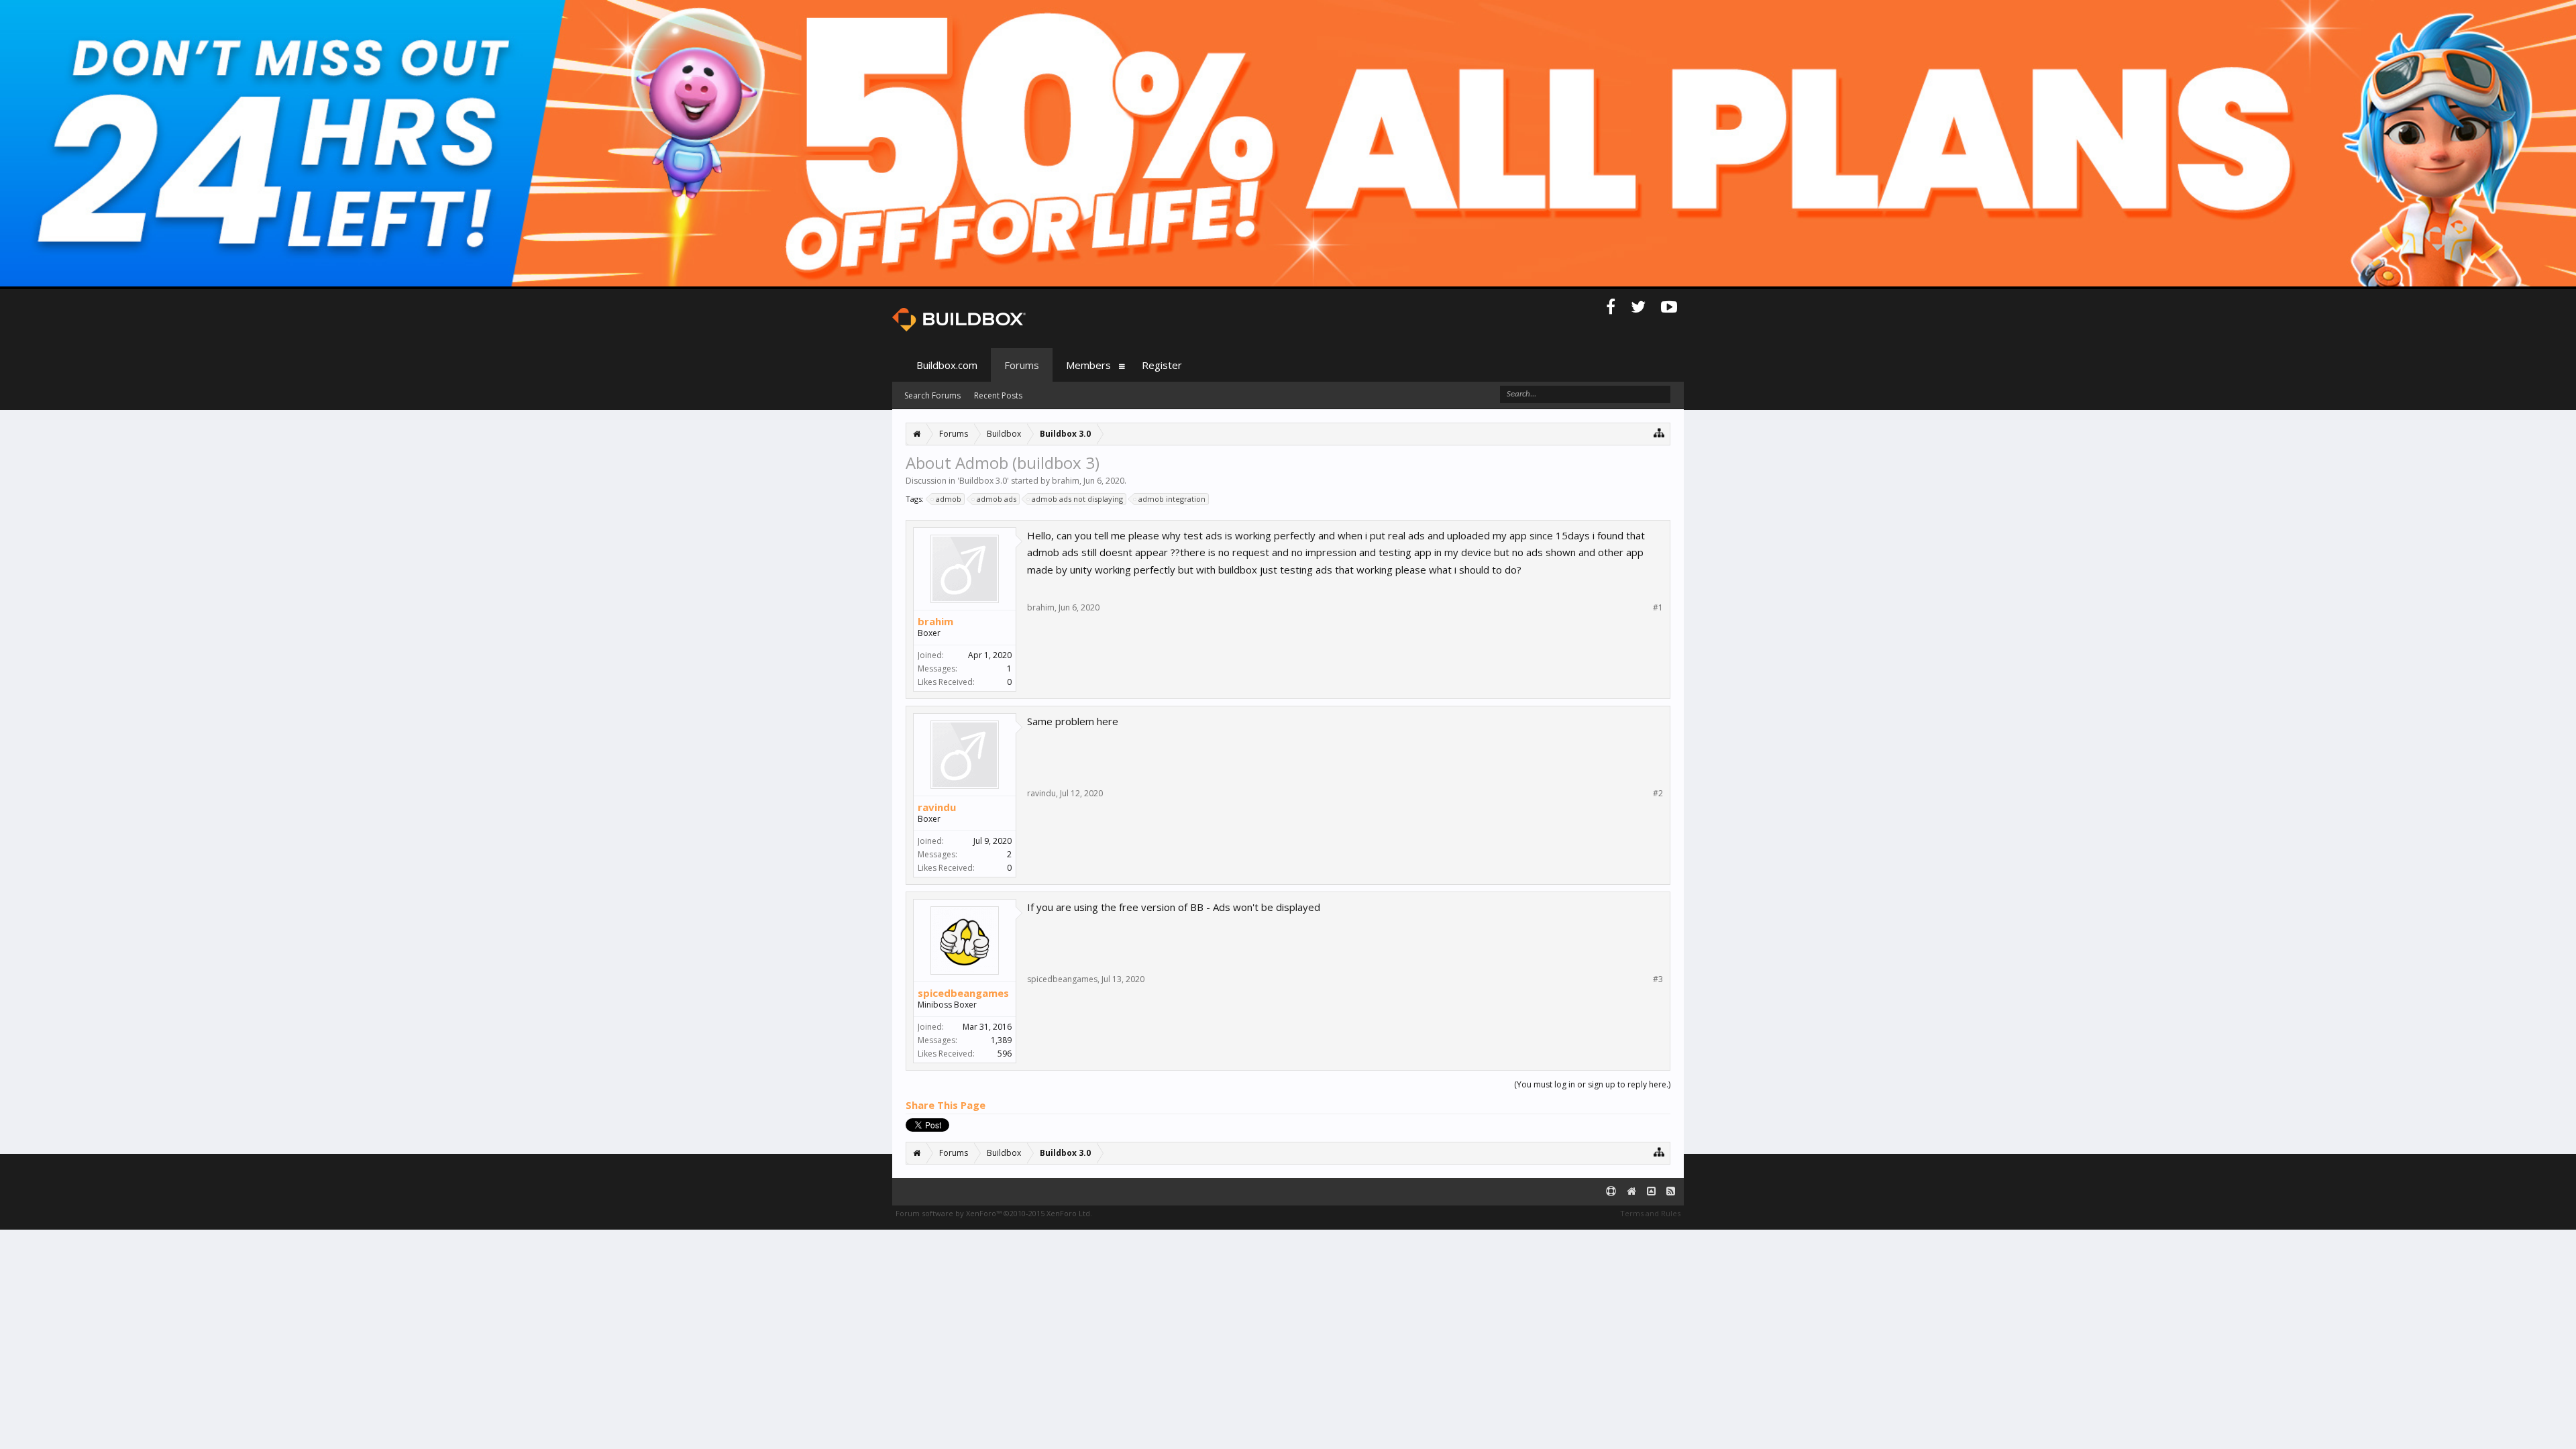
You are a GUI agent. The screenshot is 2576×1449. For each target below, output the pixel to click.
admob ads (997, 499)
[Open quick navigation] (1659, 432)
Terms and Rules (1650, 1213)
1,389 (1001, 1040)
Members (1088, 365)
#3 (1658, 979)
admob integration (1172, 499)
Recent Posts (998, 395)
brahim (1066, 481)
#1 (1658, 608)
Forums (1022, 365)
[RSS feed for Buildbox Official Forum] (1671, 1192)
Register (1162, 365)
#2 (1658, 794)
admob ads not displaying (1077, 499)
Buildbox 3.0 (983, 481)
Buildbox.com (947, 365)
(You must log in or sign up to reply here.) (1592, 1084)
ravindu (937, 807)
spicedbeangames (963, 993)
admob (949, 499)
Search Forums (932, 395)
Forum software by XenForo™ (994, 1213)
